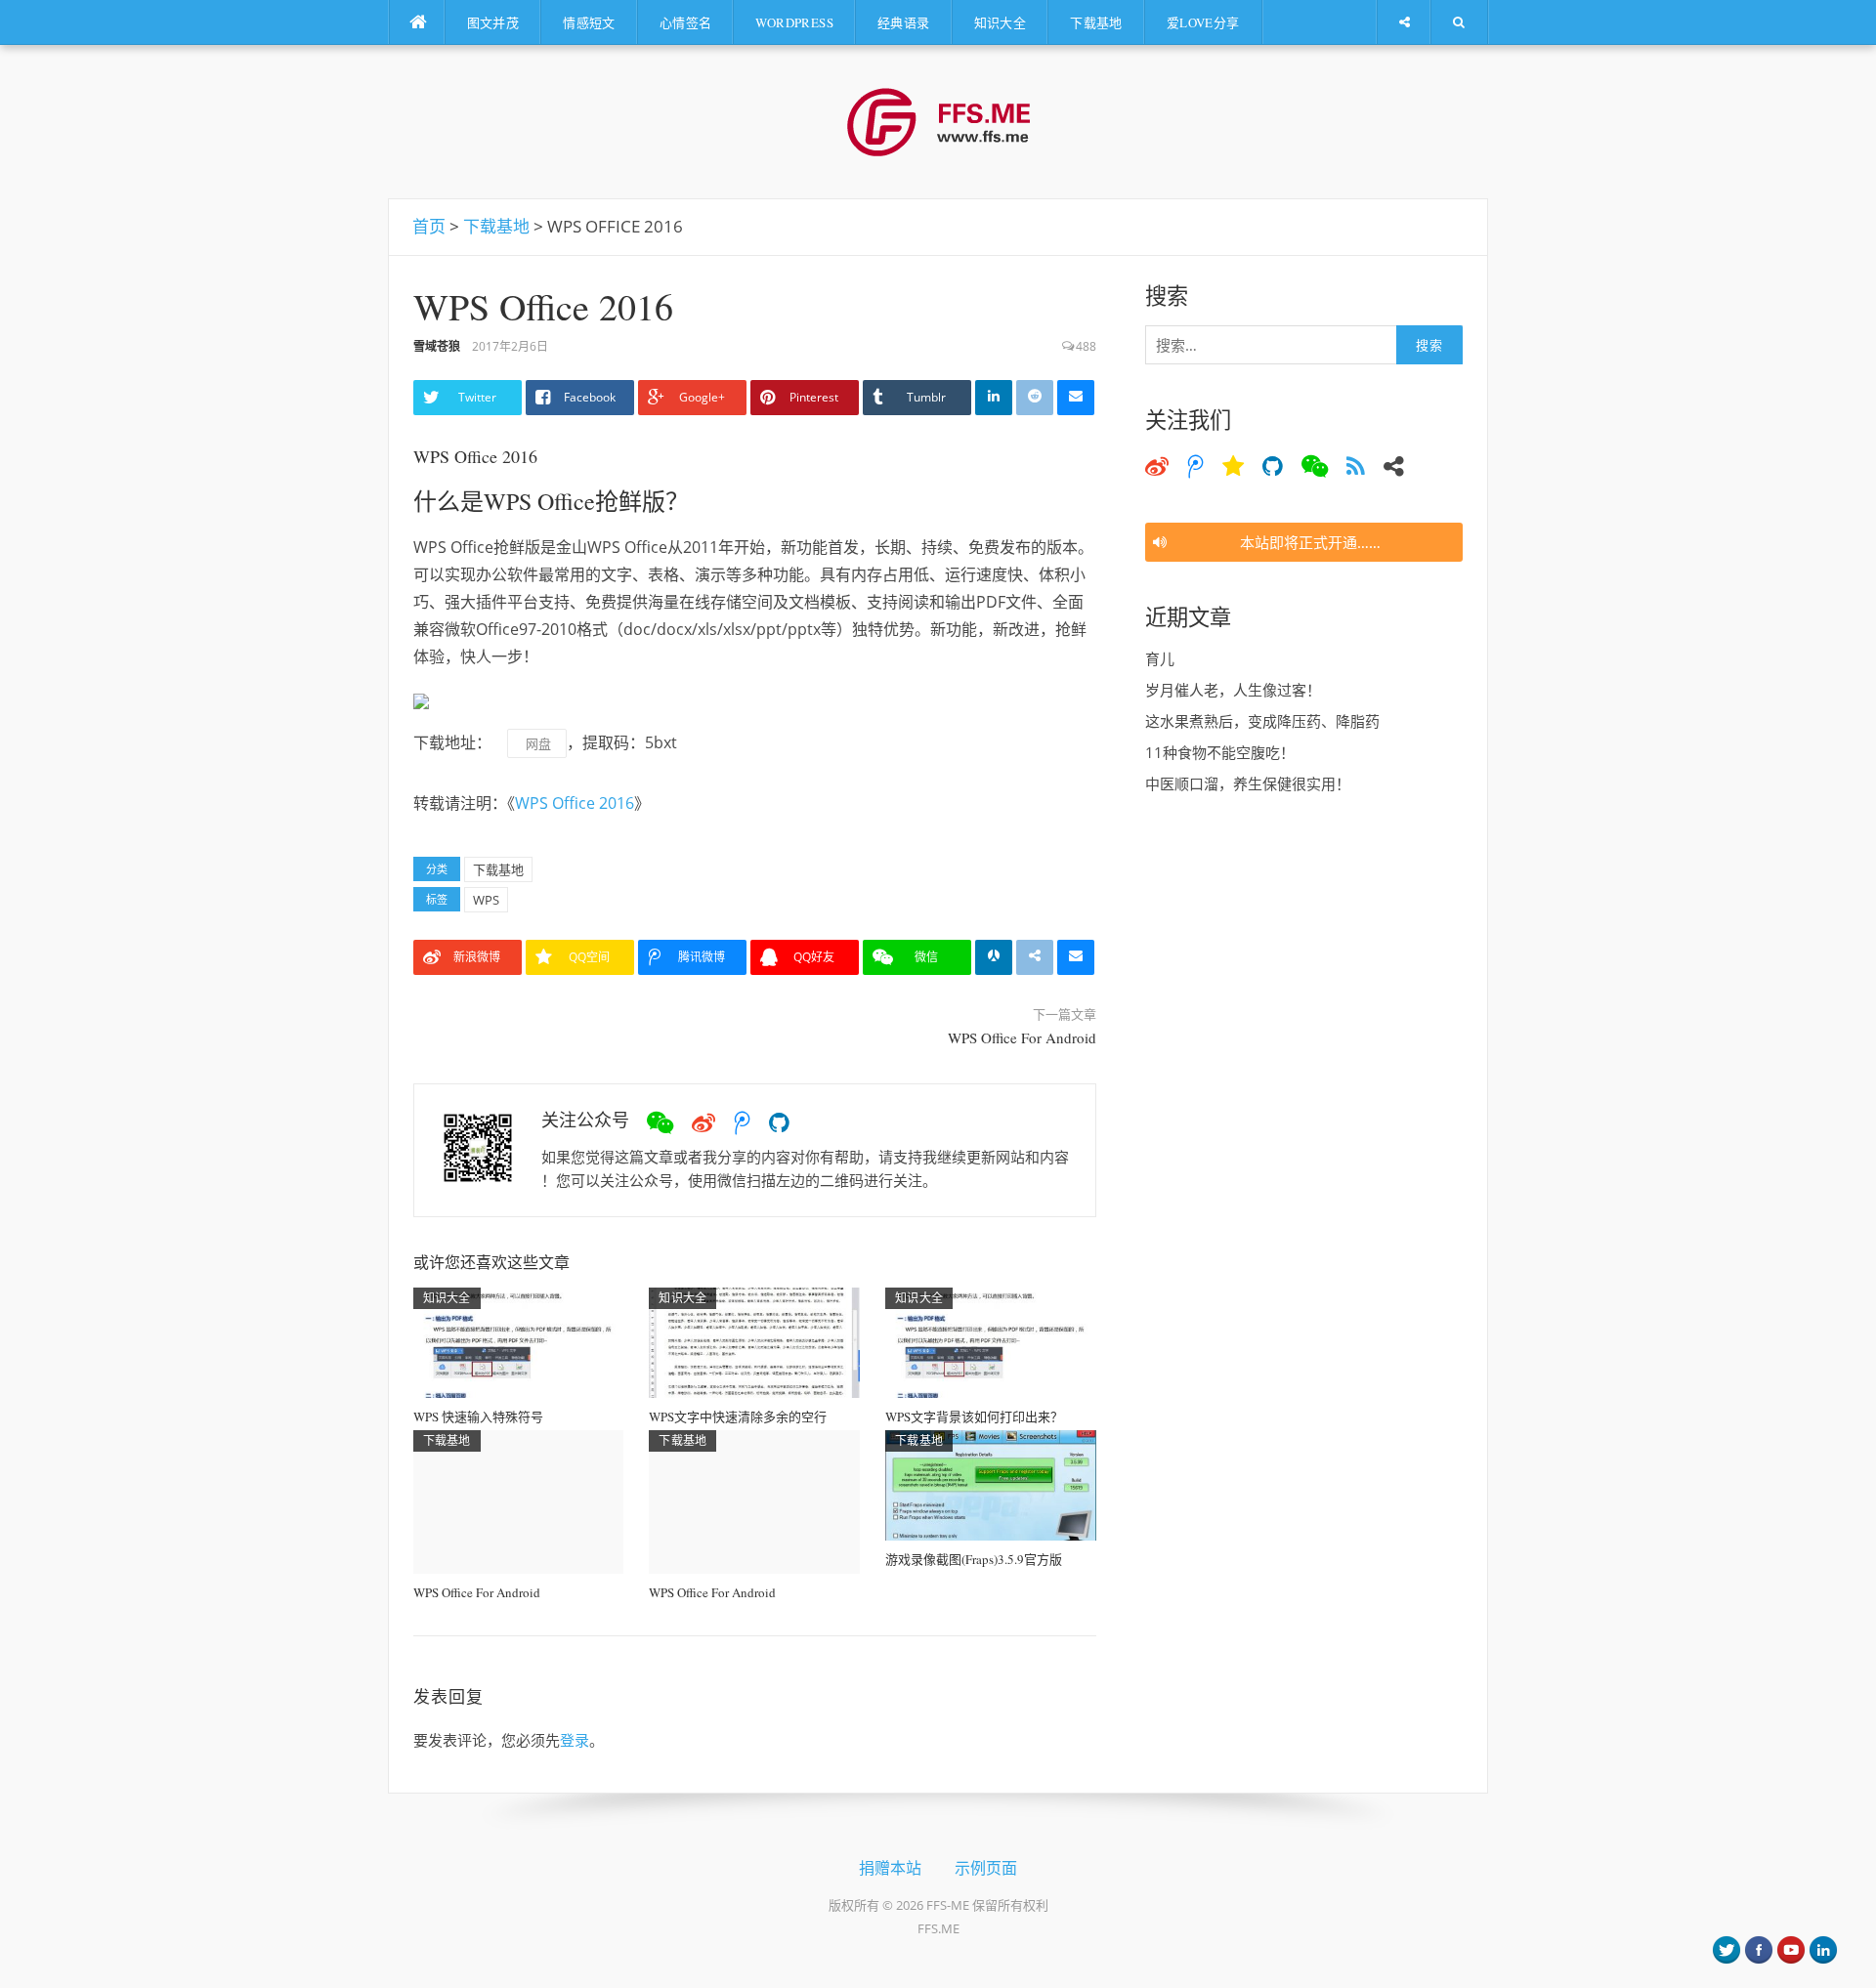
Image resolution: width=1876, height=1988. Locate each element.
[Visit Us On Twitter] (1726, 1948)
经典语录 (904, 22)
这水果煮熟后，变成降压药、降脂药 (1262, 721)
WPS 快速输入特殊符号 (478, 1417)
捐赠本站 (890, 1867)
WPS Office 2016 (475, 456)
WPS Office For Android (1022, 1037)
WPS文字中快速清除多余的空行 (738, 1417)
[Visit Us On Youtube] (1791, 1948)
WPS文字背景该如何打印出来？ (974, 1417)
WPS (486, 900)
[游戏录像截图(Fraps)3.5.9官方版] (991, 1484)
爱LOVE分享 (1203, 22)
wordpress (794, 22)
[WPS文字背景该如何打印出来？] (991, 1341)
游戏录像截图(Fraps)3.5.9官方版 (974, 1559)
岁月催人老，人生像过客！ (1233, 690)
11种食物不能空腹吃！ (1220, 752)
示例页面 (986, 1867)
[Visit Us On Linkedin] (1823, 1948)
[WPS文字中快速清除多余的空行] (754, 1341)
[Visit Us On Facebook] (1758, 1948)
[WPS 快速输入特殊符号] (519, 1341)
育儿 (1160, 658)
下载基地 (1096, 22)
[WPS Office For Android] (519, 1501)
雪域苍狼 (437, 346)
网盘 (537, 743)
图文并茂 (493, 22)
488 (1086, 346)
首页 (429, 226)
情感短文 (589, 22)
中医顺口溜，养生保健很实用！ (1248, 783)
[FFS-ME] (938, 120)
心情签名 (686, 22)
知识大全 (1001, 22)
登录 (575, 1740)
